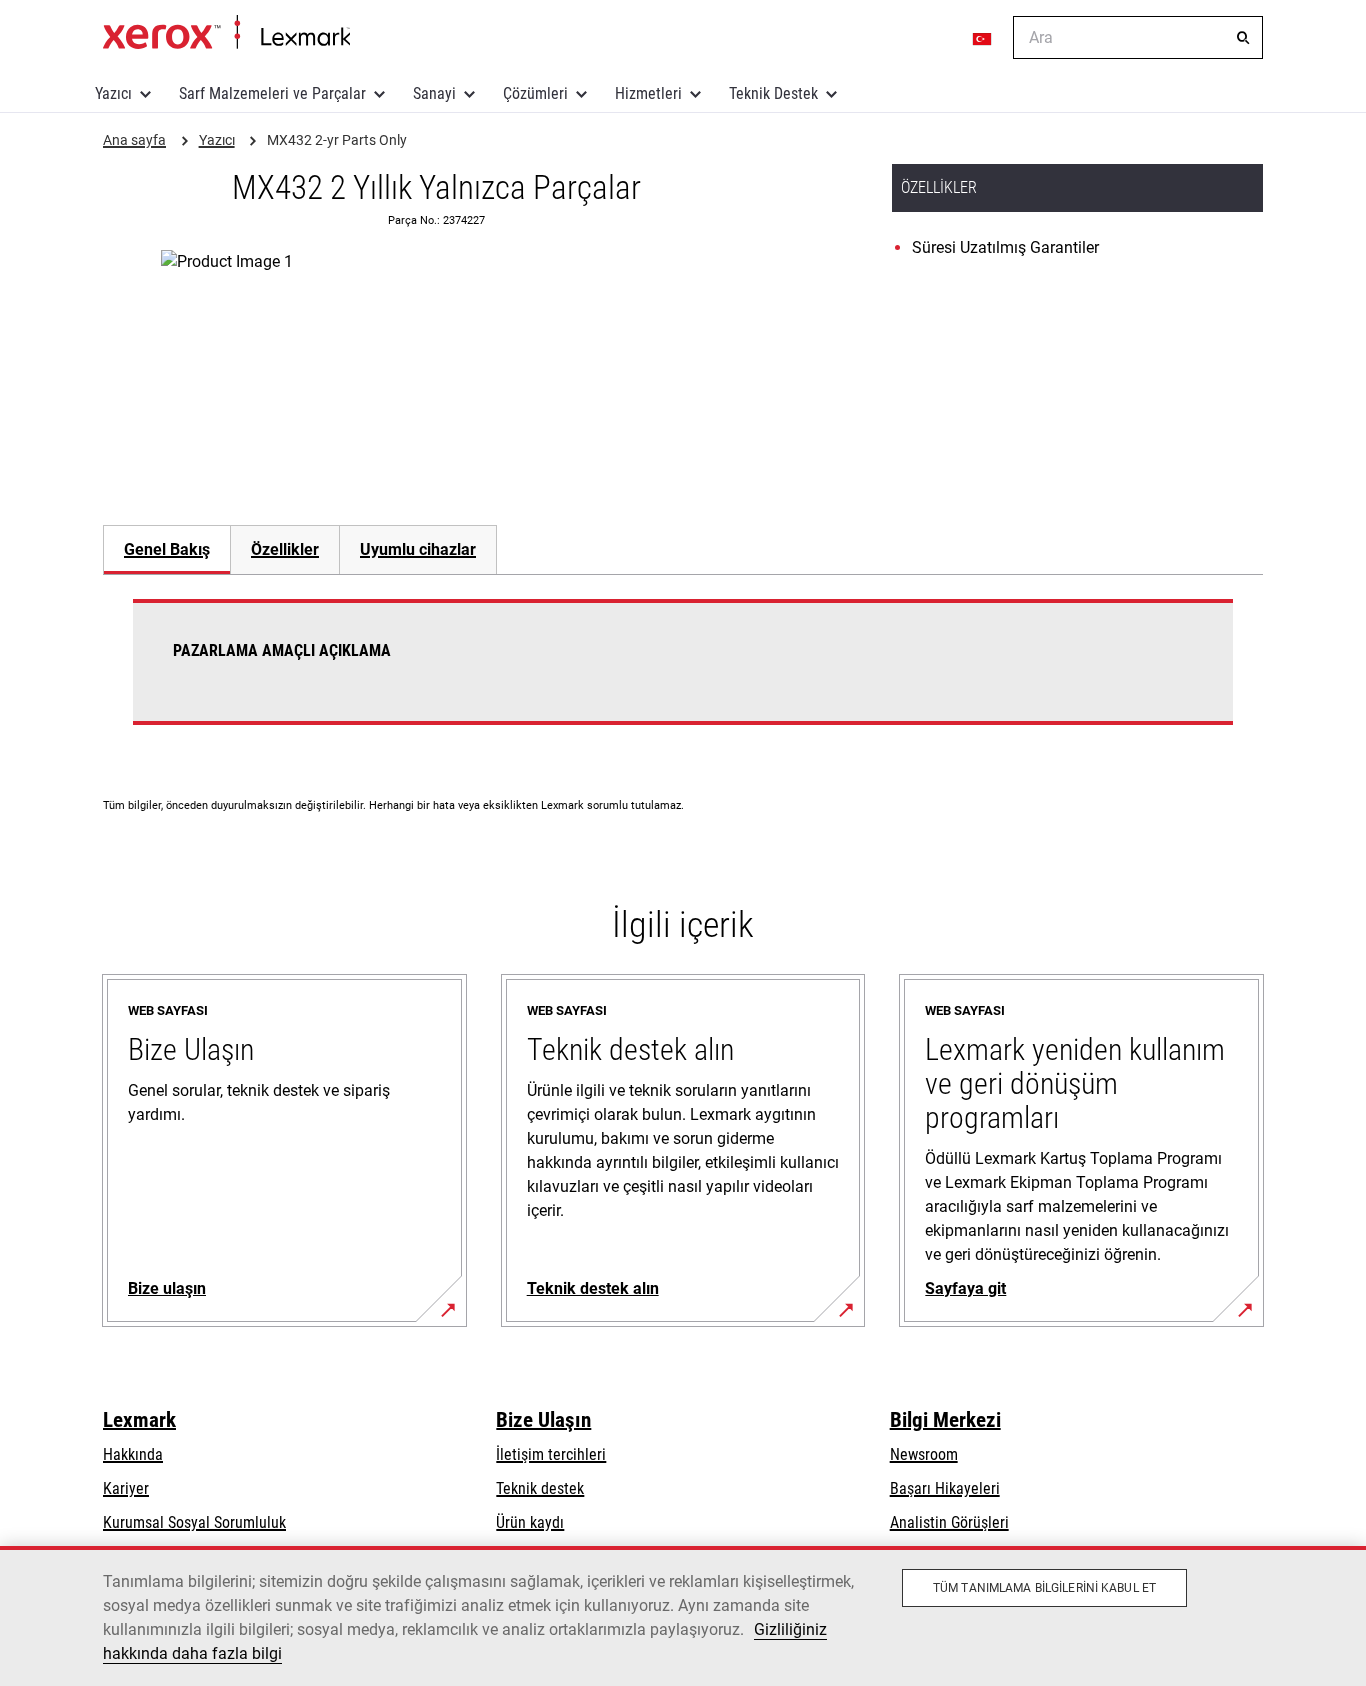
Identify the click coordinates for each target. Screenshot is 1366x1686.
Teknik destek (540, 1488)
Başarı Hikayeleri (945, 1488)
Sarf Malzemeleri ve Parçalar (272, 93)
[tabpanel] (683, 674)
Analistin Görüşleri (949, 1522)
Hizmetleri (648, 93)
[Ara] (1243, 38)
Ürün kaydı (530, 1522)
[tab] (166, 549)
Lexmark (139, 1420)
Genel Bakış (167, 549)
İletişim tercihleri (551, 1454)
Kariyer (126, 1488)
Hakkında (133, 1454)
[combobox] (1138, 37)
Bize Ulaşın (543, 1420)
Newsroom (924, 1454)
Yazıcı (113, 93)
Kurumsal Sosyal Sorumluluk (194, 1522)
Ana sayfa (226, 33)
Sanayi (434, 93)
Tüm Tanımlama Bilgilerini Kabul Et (1044, 1588)
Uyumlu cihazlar (418, 549)
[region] (683, 1616)
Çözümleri (535, 93)
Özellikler (285, 549)
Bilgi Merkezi (945, 1420)
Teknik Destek (773, 93)
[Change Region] (983, 38)
